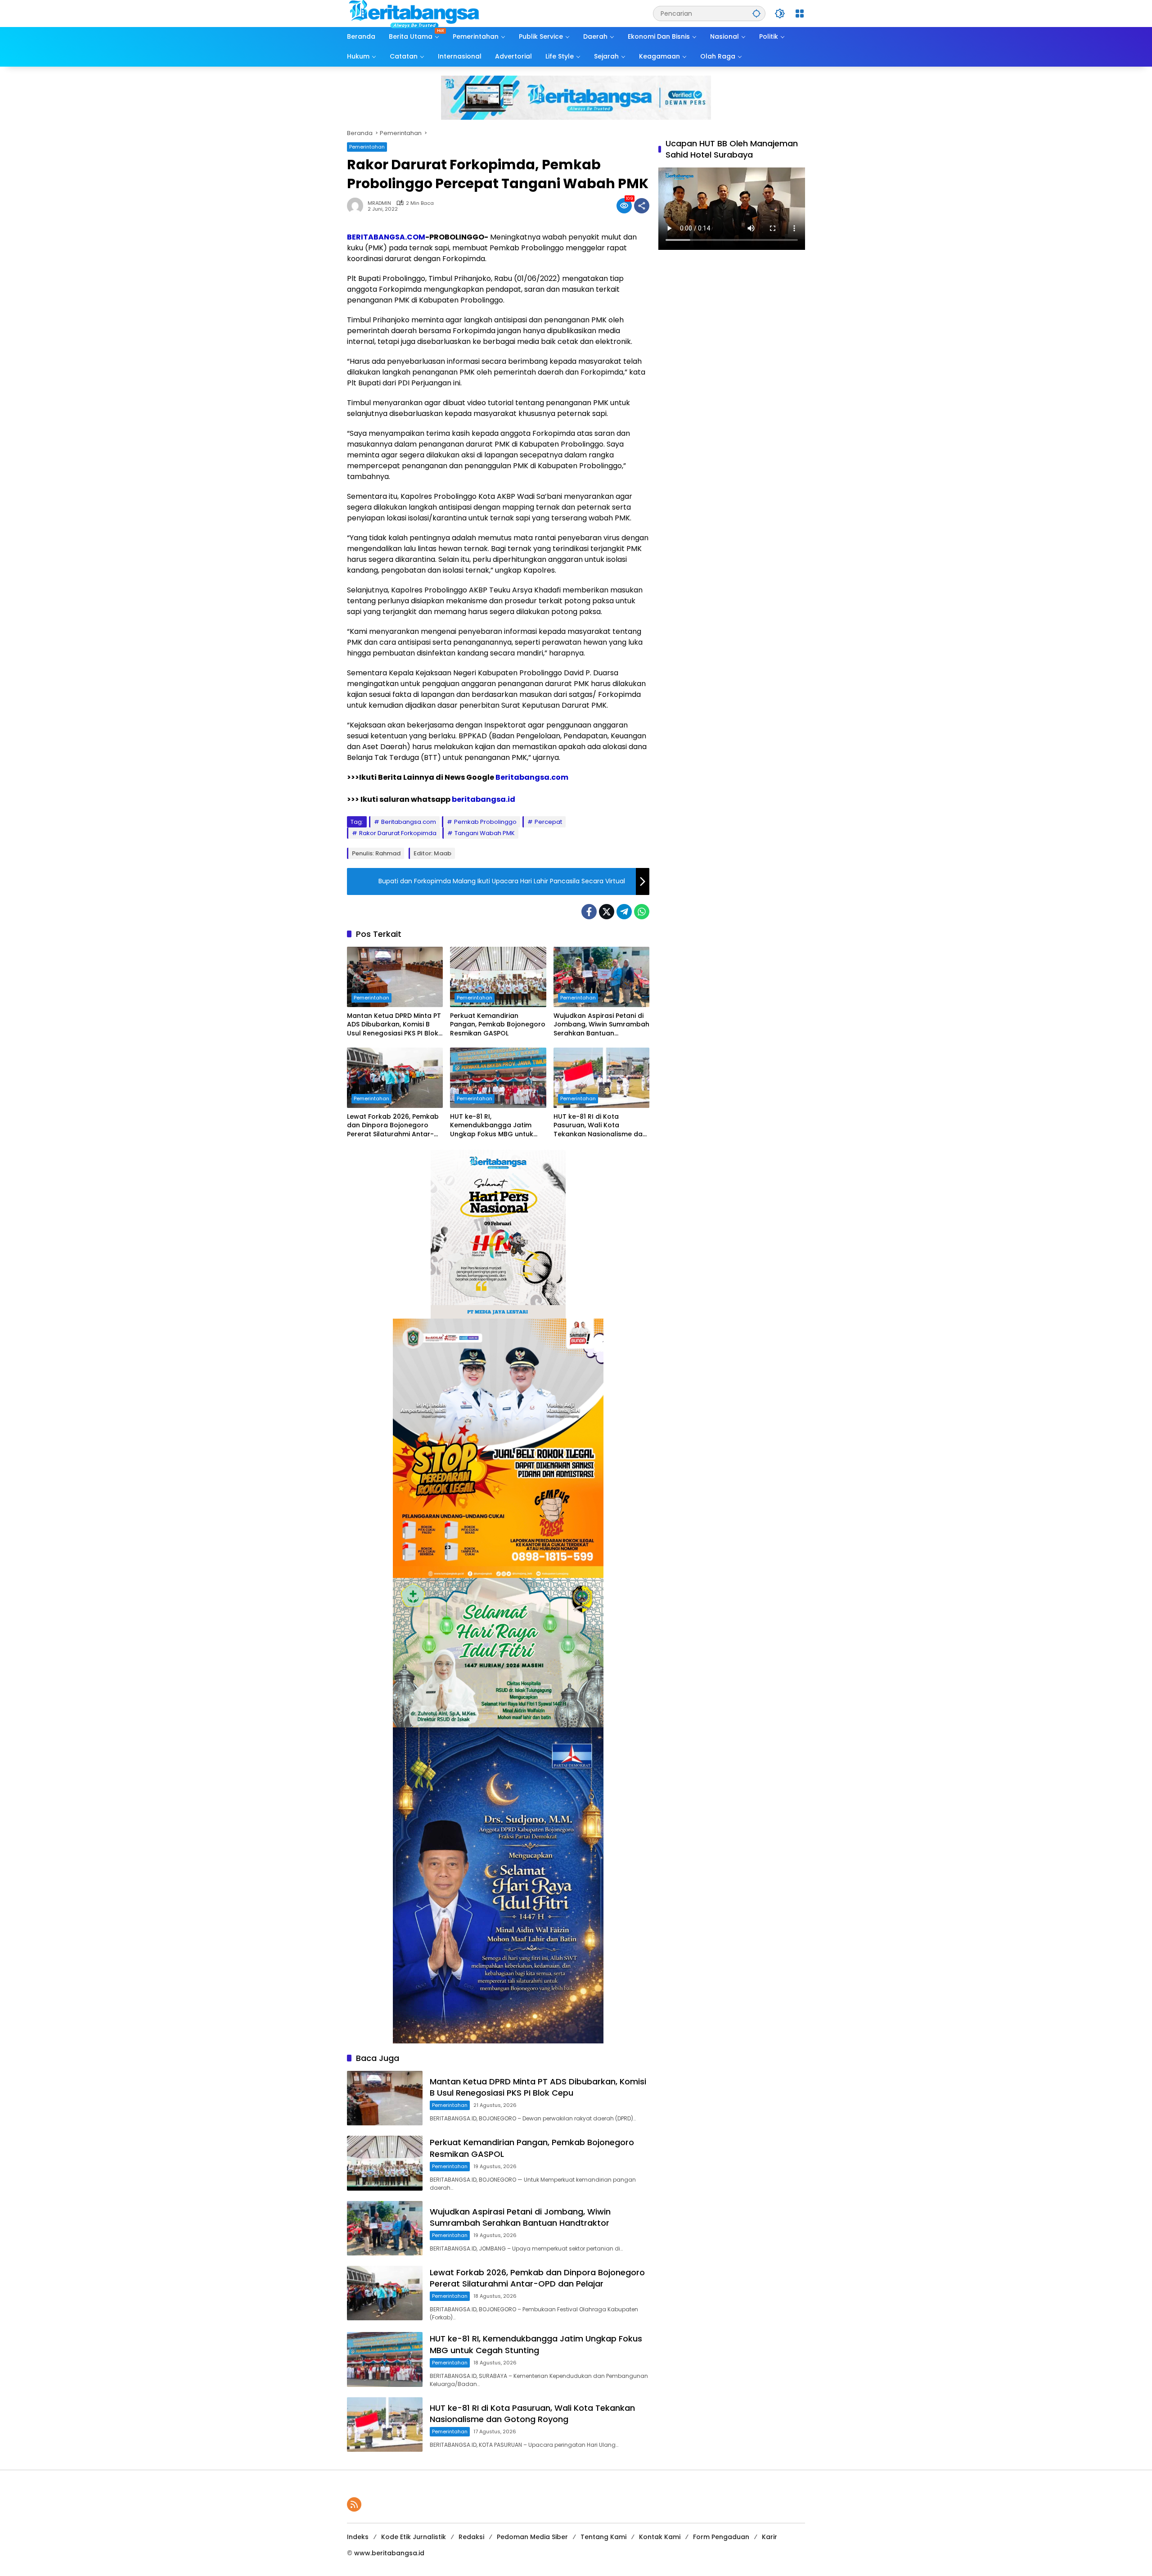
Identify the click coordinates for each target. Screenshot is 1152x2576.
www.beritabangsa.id (389, 2553)
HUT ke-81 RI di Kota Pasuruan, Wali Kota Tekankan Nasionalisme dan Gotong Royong (600, 1126)
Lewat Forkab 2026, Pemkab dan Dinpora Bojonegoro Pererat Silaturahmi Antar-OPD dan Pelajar (393, 1126)
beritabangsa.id (484, 799)
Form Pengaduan (721, 2537)
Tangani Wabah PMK (485, 833)
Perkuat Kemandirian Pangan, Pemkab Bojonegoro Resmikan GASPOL (498, 1025)
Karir (769, 2537)
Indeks (358, 2537)
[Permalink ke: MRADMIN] (357, 206)
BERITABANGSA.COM (386, 237)
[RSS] (354, 2504)
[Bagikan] (642, 206)
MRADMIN (379, 203)
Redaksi (471, 2537)
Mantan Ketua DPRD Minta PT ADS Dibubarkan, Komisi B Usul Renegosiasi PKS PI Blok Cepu (394, 1025)
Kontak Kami (660, 2537)
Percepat (548, 822)
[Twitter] (607, 912)
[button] (756, 13)
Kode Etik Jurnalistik (414, 2537)
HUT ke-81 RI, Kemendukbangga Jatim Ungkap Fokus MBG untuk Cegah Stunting (492, 1126)
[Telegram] (624, 912)
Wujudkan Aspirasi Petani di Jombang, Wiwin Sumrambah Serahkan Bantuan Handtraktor (601, 1025)
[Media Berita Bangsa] (414, 13)
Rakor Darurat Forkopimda (398, 833)
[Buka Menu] (800, 14)
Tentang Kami (603, 2537)
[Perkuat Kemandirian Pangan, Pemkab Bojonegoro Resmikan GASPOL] (498, 977)
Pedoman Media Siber (532, 2537)
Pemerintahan (367, 147)
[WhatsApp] (642, 912)
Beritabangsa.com (532, 777)
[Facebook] (589, 912)
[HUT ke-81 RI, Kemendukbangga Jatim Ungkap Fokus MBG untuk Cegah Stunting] (498, 1078)
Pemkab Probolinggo (485, 822)
